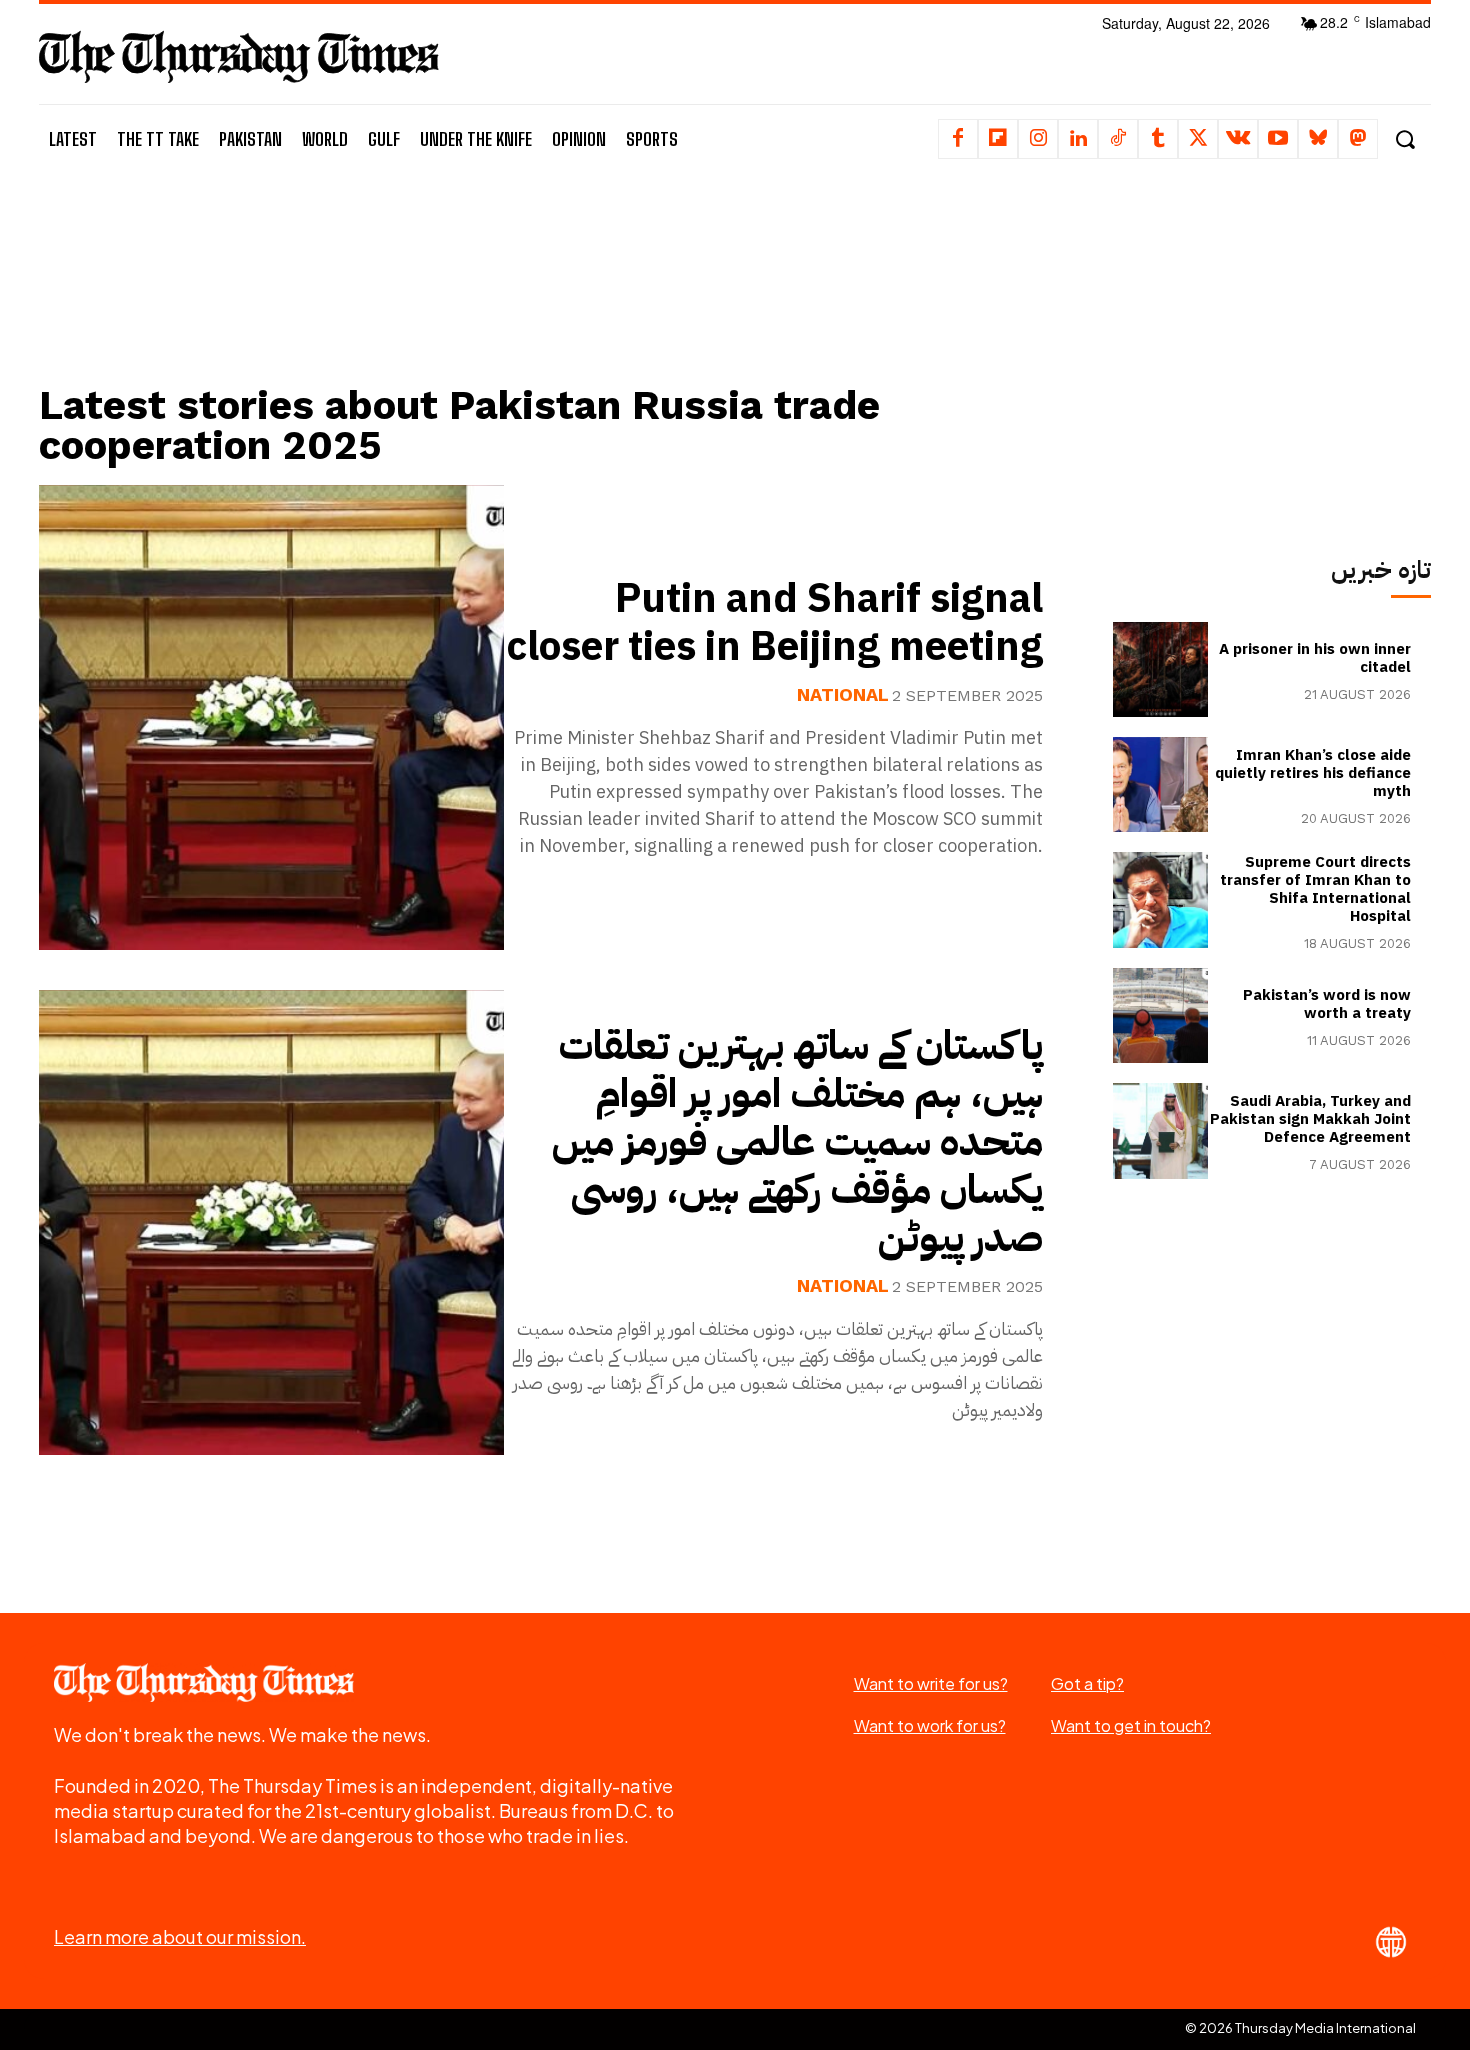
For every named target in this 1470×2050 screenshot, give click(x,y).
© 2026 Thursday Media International (1300, 2028)
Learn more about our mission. (180, 1936)
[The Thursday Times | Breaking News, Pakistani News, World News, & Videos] (239, 56)
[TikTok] (1118, 139)
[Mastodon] (1358, 139)
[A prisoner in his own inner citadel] (1160, 669)
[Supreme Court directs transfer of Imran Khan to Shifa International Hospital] (1160, 899)
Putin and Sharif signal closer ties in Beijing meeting (775, 623)
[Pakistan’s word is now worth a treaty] (1160, 1015)
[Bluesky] (1318, 139)
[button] (1404, 139)
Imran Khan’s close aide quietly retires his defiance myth (1313, 773)
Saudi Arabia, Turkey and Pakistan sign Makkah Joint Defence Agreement (1310, 1119)
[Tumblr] (1158, 139)
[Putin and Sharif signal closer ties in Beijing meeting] (271, 717)
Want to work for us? (930, 1725)
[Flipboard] (998, 139)
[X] (1198, 139)
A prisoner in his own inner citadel (1315, 658)
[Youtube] (1278, 139)
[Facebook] (958, 139)
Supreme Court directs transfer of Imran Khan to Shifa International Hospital (1315, 889)
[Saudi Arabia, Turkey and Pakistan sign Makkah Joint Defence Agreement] (1160, 1130)
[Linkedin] (1078, 139)
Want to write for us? (931, 1683)
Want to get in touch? (1131, 1725)
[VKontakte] (1238, 139)
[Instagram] (1038, 139)
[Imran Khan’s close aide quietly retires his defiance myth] (1160, 784)
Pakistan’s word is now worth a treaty (1327, 1004)
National (843, 695)
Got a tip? (1087, 1683)
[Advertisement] (556, 297)
